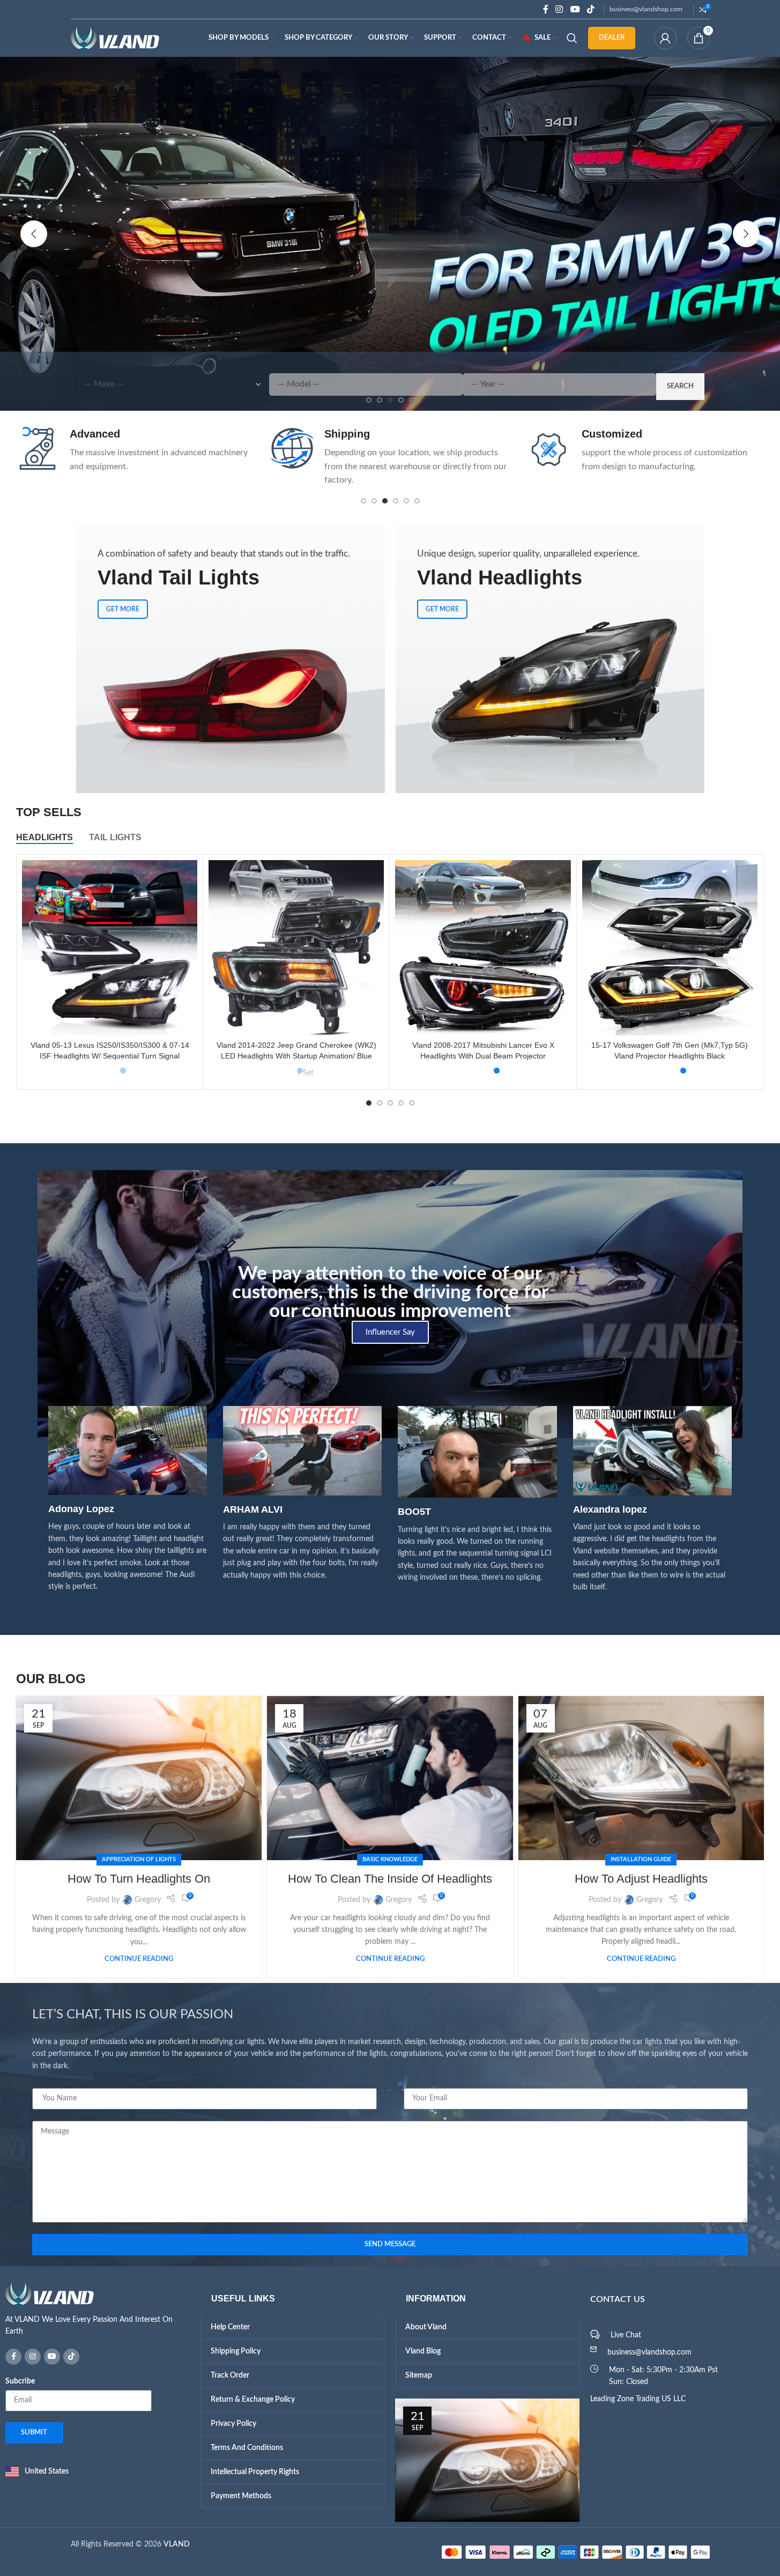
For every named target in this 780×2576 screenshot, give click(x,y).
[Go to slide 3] (385, 501)
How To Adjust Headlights (641, 1879)
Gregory (148, 1900)
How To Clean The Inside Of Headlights (390, 1879)
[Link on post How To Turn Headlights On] (139, 1778)
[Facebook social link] (546, 9)
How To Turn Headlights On (139, 1879)
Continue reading (139, 1959)
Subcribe (20, 2381)
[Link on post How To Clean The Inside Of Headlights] (390, 1778)
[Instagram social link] (559, 9)
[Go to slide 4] (396, 501)
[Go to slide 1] (363, 501)
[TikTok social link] (590, 9)
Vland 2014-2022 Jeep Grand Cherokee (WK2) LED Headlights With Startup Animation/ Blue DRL (296, 1056)
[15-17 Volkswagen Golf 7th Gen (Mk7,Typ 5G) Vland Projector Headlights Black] (670, 948)
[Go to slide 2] (374, 501)
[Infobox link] (135, 457)
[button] (34, 234)
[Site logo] (115, 38)
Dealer (612, 38)
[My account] (665, 38)
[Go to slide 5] (406, 501)
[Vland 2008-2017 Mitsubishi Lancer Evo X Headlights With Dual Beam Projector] (483, 948)
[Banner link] (231, 659)
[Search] (572, 38)
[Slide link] (390, 234)
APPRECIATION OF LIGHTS (139, 1859)
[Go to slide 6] (417, 501)
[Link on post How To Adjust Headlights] (641, 1778)
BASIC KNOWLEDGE (390, 1859)
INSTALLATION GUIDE (641, 1859)
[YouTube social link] (575, 9)
